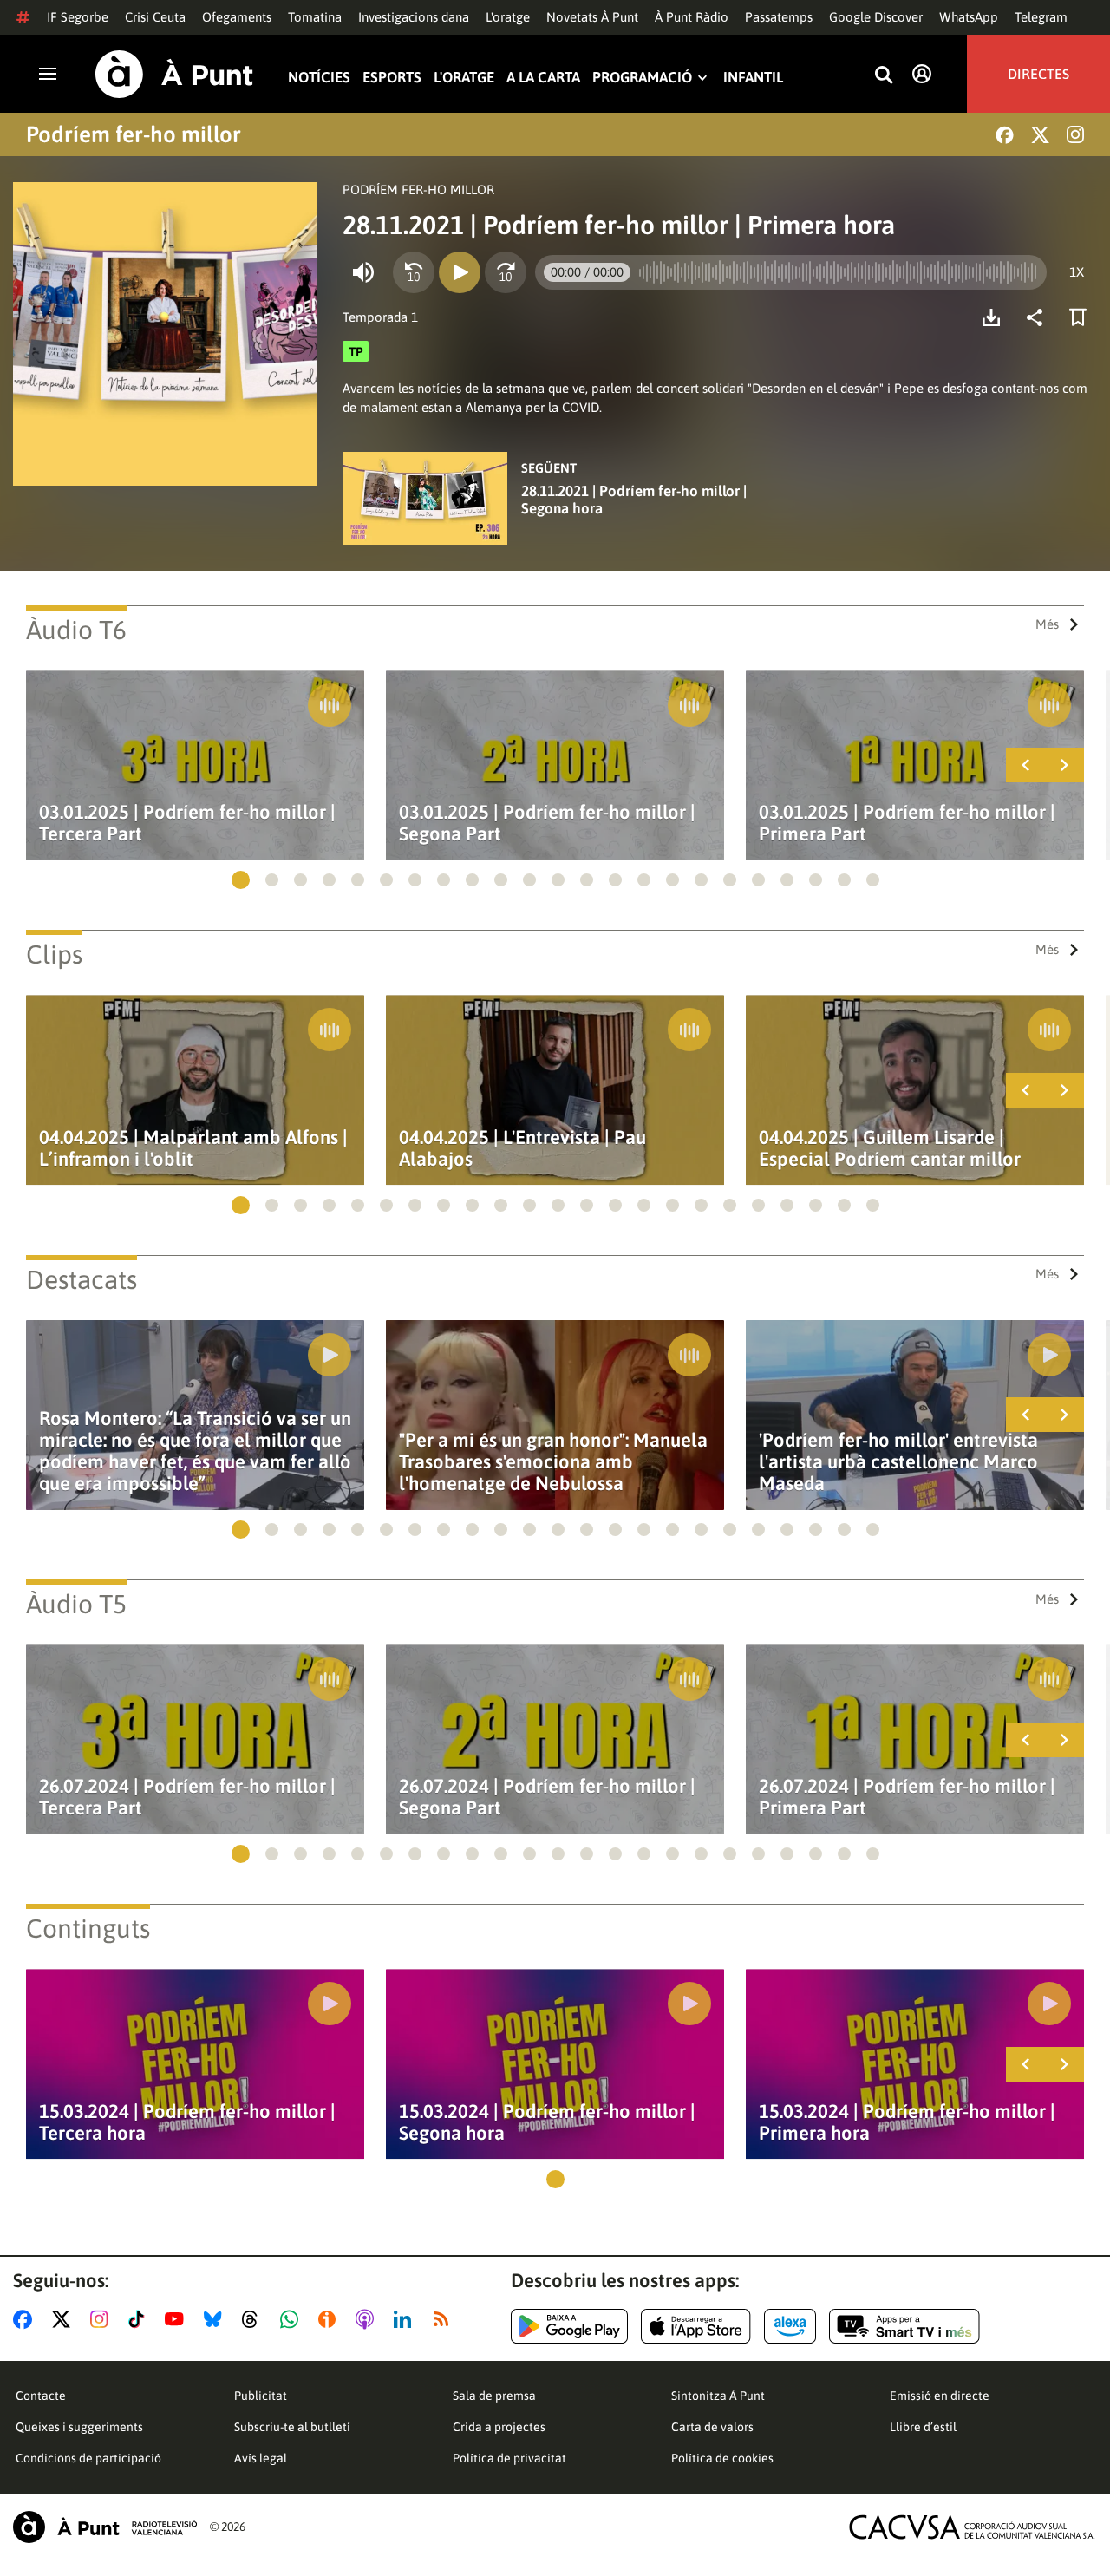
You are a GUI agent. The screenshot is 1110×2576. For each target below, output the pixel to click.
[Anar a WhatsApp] (293, 2319)
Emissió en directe (940, 2396)
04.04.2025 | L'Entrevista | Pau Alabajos (522, 1148)
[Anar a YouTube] (178, 2319)
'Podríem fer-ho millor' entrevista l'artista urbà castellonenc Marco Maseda (898, 1462)
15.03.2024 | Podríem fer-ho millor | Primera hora (907, 2122)
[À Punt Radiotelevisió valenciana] (105, 2527)
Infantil (753, 78)
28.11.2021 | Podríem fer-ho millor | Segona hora (634, 500)
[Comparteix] (1039, 317)
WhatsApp (969, 17)
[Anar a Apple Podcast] (368, 2319)
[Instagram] (1075, 134)
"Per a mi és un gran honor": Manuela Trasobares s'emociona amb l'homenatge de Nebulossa (553, 1462)
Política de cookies (722, 2458)
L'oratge (508, 17)
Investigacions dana (414, 17)
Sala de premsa (494, 2396)
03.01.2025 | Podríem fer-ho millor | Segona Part (547, 823)
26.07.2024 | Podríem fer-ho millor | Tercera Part (187, 1797)
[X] (1040, 135)
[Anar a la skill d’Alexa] (790, 2326)
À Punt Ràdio (692, 17)
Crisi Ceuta (155, 17)
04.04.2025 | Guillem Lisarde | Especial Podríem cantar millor (890, 1148)
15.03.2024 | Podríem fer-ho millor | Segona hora (547, 2122)
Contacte (41, 2396)
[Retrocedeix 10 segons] (414, 272)
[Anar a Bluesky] (216, 2319)
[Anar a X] (65, 2319)
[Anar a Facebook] (26, 2319)
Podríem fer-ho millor (134, 134)
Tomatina (315, 17)
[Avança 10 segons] (506, 272)
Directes (1038, 74)
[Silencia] (363, 272)
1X (1077, 272)
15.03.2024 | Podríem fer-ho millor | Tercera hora (187, 2122)
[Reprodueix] (460, 272)
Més (1047, 624)
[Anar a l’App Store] (696, 2326)
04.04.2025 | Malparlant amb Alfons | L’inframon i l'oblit (193, 1148)
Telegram (1041, 17)
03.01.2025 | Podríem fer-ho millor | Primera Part (907, 823)
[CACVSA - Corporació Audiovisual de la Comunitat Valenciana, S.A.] (972, 2527)
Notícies (319, 78)
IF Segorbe (78, 17)
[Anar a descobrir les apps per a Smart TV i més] (904, 2326)
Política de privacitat (509, 2458)
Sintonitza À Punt (718, 2396)
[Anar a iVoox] (330, 2319)
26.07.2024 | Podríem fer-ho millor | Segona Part (547, 1797)
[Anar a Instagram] (103, 2319)
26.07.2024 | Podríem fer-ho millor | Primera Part (907, 1797)
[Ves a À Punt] (174, 74)
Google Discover (876, 17)
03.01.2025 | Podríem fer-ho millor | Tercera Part (187, 823)
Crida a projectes (499, 2427)
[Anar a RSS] (445, 2319)
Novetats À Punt (592, 17)
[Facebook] (1005, 135)
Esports (392, 78)
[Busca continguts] (884, 76)
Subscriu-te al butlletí (292, 2427)
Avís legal (261, 2458)
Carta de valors (712, 2427)
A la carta (543, 78)
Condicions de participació (88, 2458)
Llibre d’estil (923, 2427)
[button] (241, 880)
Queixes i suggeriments (79, 2427)
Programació (642, 78)
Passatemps (779, 17)
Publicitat (261, 2396)
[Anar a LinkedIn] (406, 2319)
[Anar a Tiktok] (140, 2319)
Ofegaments (237, 17)
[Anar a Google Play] (569, 2326)
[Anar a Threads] (255, 2319)
